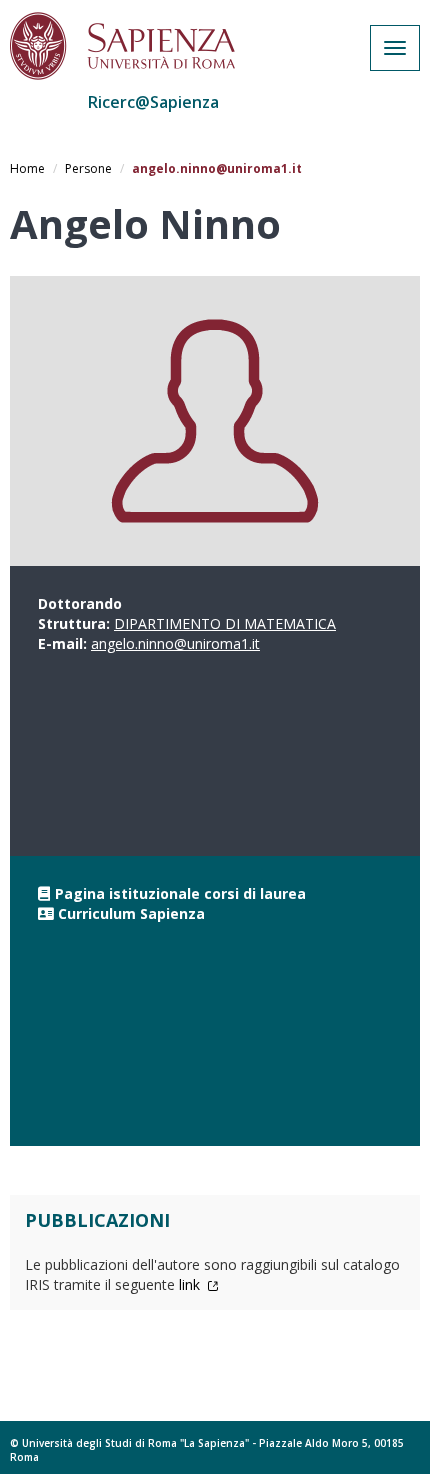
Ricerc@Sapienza (153, 102)
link (191, 1284)
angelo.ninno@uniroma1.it (175, 643)
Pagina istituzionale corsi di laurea (180, 893)
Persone (88, 168)
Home (27, 168)
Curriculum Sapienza (131, 913)
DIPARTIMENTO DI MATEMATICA (225, 623)
